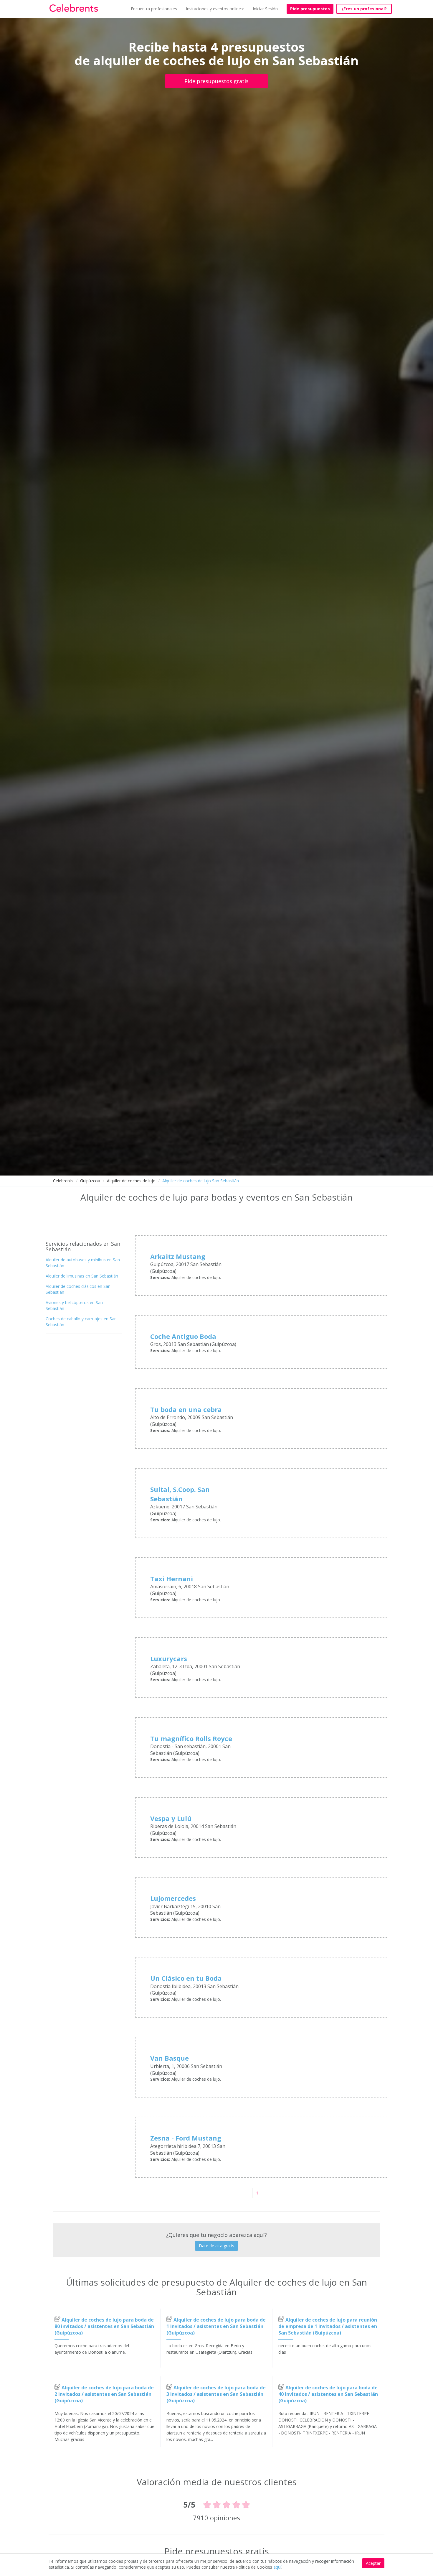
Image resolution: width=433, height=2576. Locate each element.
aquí (277, 2567)
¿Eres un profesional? (364, 9)
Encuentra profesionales (154, 9)
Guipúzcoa (90, 1181)
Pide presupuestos (310, 9)
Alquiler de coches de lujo (131, 1181)
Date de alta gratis (216, 2246)
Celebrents (63, 1181)
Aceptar (373, 2563)
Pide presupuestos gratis (216, 81)
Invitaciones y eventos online (213, 9)
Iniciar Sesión (265, 9)
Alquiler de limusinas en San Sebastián (82, 1276)
